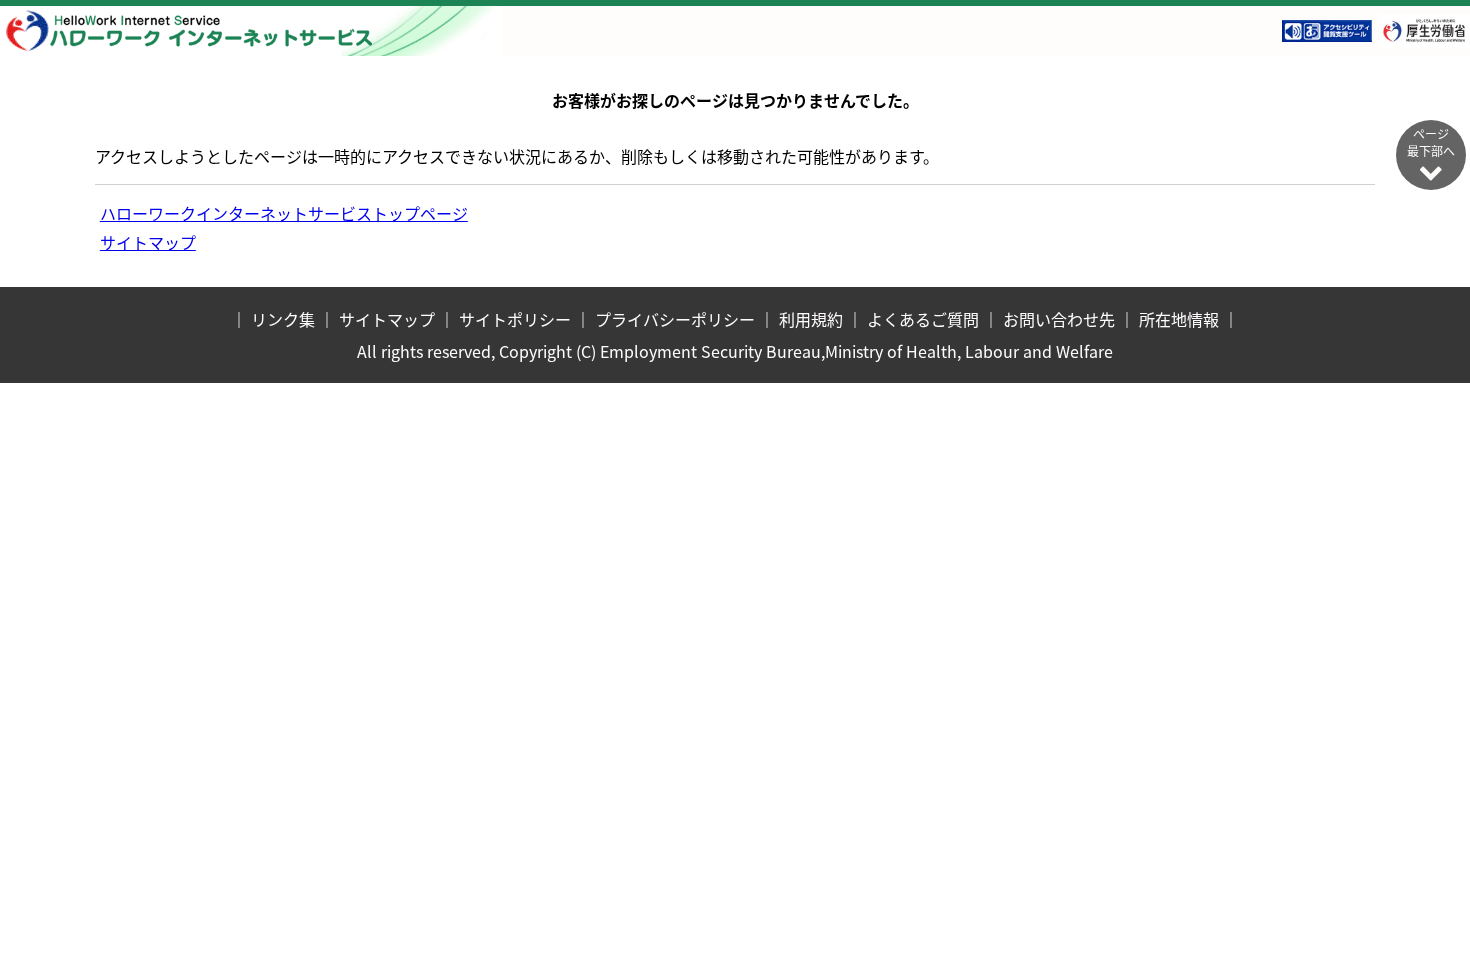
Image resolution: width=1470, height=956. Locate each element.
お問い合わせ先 (1059, 319)
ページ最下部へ (1431, 142)
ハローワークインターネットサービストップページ (284, 213)
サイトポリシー (515, 319)
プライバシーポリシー (675, 319)
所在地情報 (1179, 319)
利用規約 (811, 319)
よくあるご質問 (923, 319)
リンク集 (283, 319)
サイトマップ (148, 242)
